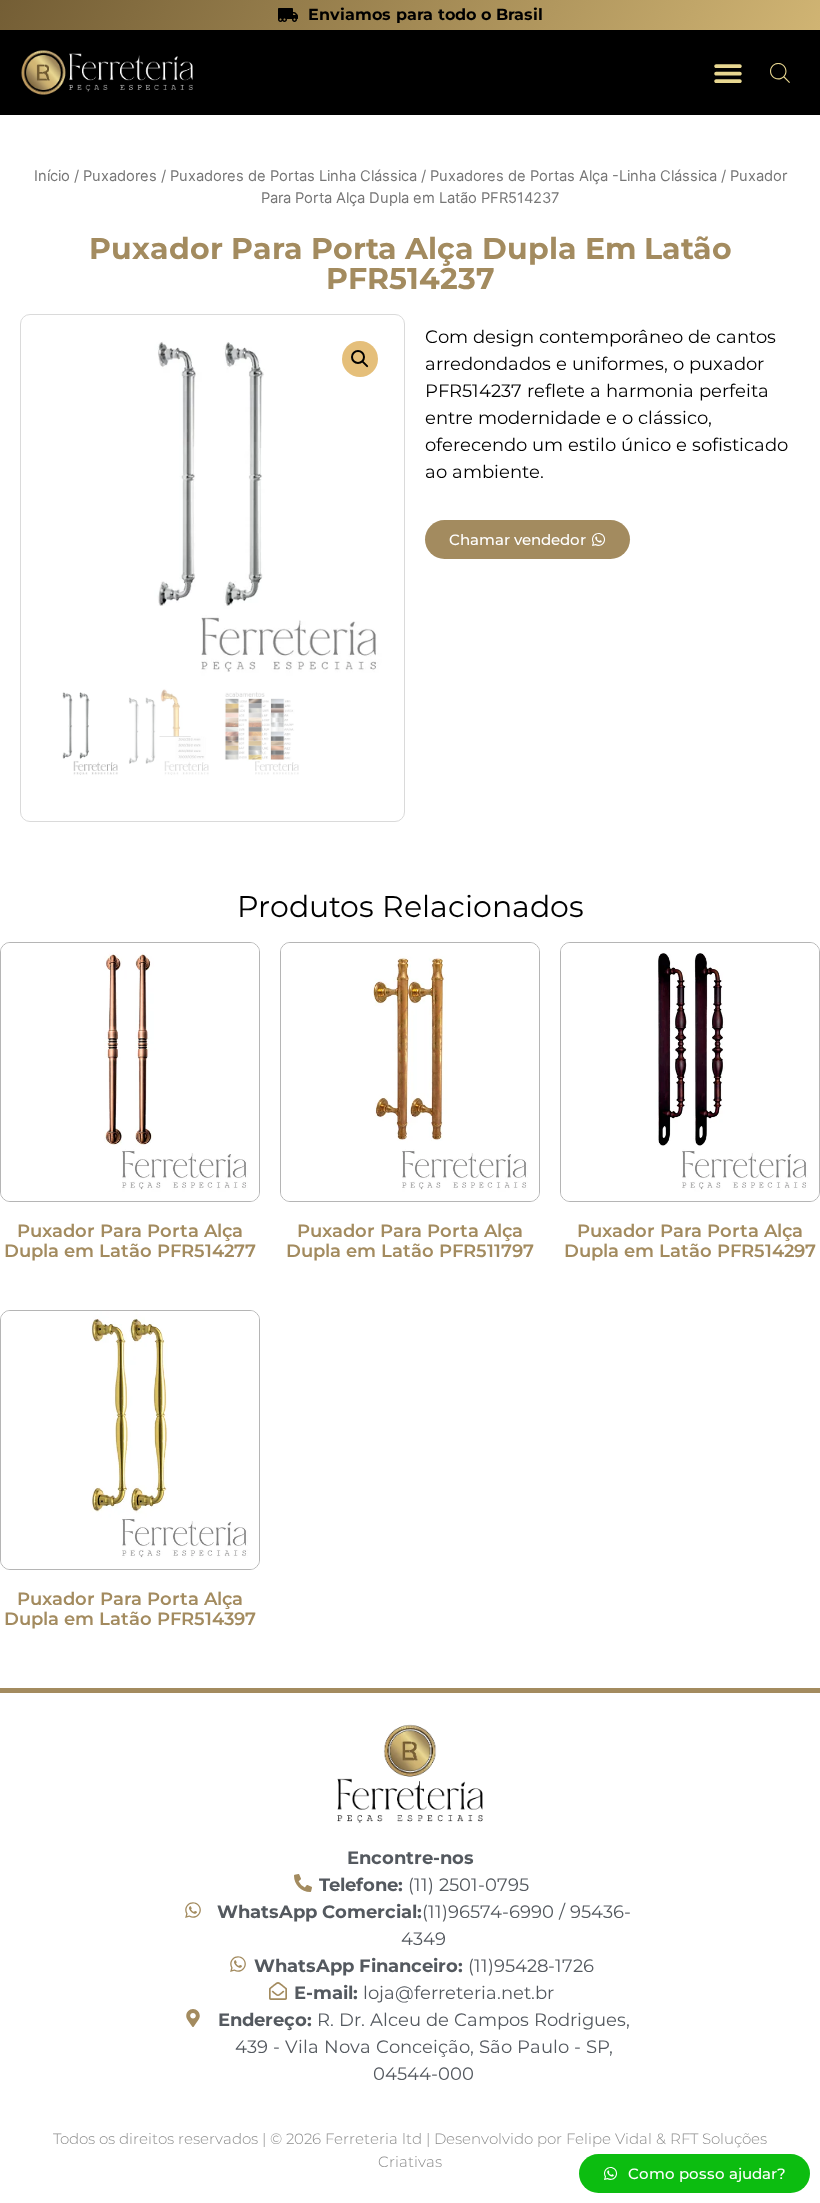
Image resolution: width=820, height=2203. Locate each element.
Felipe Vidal (611, 2138)
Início (52, 176)
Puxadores (120, 176)
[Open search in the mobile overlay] (780, 72)
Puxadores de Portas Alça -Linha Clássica (573, 176)
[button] (727, 72)
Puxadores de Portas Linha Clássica (293, 176)
